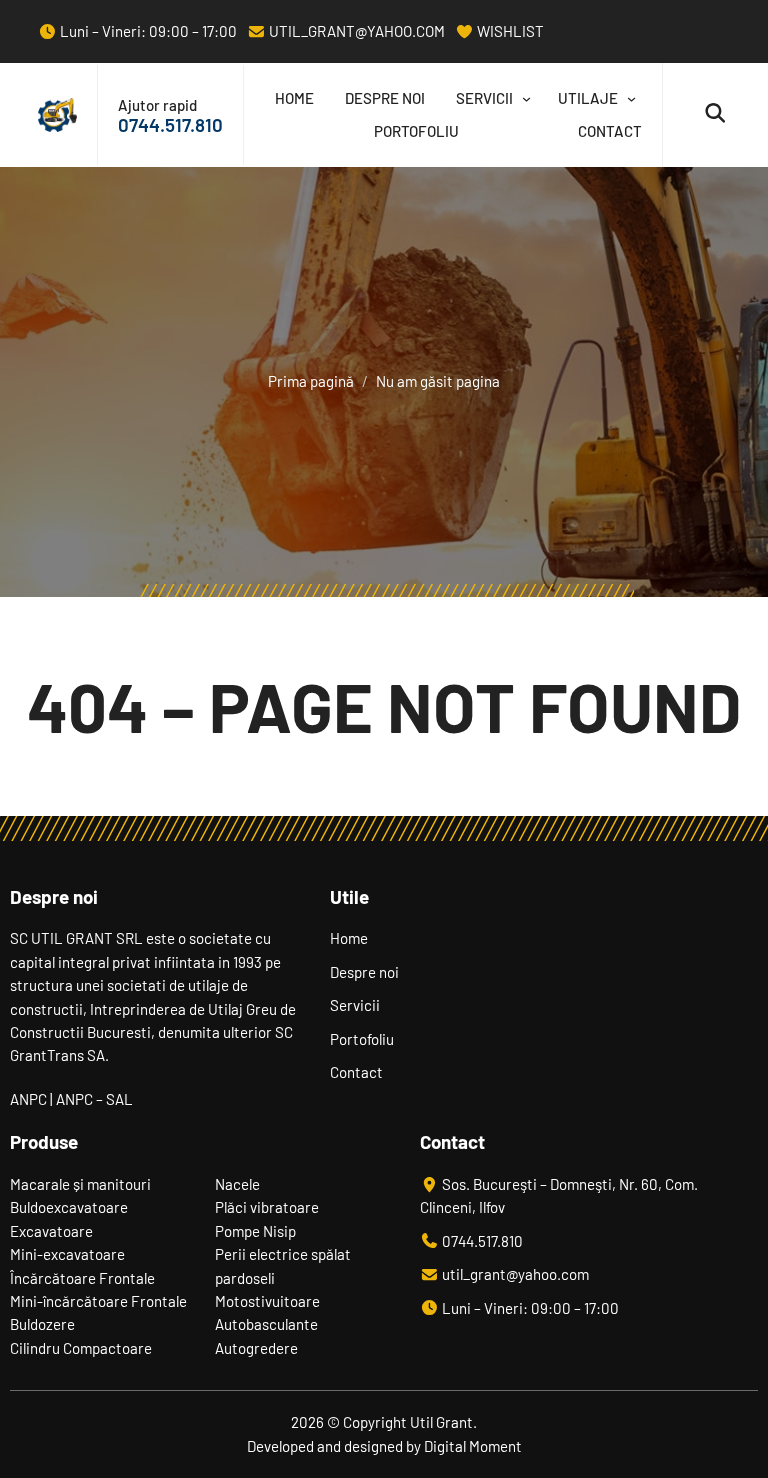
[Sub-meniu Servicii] (522, 98)
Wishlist (509, 31)
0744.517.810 (170, 124)
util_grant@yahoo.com (355, 31)
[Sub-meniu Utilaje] (627, 98)
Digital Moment (473, 1446)
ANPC (28, 1099)
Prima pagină (311, 381)
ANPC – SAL (94, 1099)
